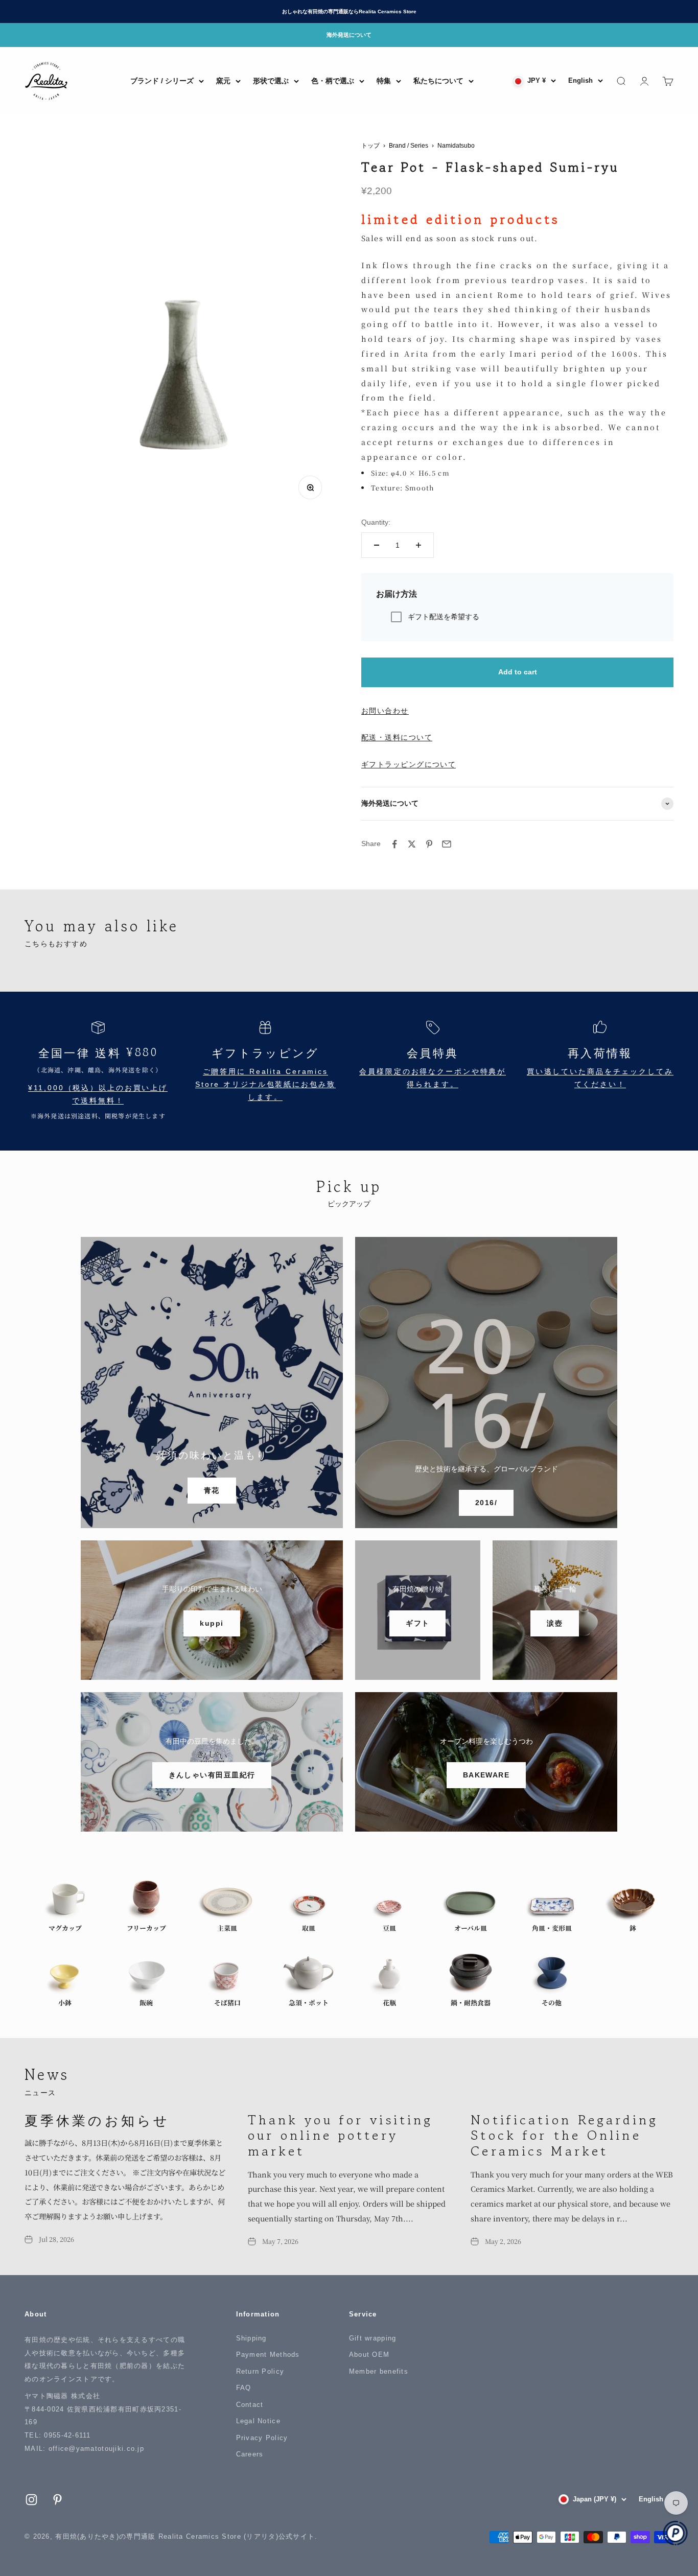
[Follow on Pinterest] (57, 2500)
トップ (370, 146)
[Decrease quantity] (377, 545)
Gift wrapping (373, 2338)
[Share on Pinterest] (429, 844)
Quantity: (376, 522)
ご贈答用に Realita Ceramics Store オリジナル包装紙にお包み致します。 (265, 1084)
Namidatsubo (456, 146)
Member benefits (379, 2371)
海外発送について (349, 35)
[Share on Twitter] (412, 844)
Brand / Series (409, 146)
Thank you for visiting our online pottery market (341, 2135)
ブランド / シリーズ (162, 81)
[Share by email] (447, 844)
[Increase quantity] (418, 545)
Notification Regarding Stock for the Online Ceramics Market (564, 2135)
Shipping (251, 2338)
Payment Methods (268, 2355)
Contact (250, 2405)
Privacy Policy (262, 2438)
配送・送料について (397, 737)
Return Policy (260, 2371)
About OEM (369, 2355)
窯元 (223, 81)
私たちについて (438, 81)
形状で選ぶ (271, 81)
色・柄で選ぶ (333, 81)
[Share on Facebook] (394, 844)
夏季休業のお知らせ (97, 2120)
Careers (250, 2454)
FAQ (244, 2388)
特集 (384, 81)
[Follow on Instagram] (31, 2500)
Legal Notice (258, 2421)
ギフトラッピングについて (409, 764)
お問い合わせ (385, 711)
